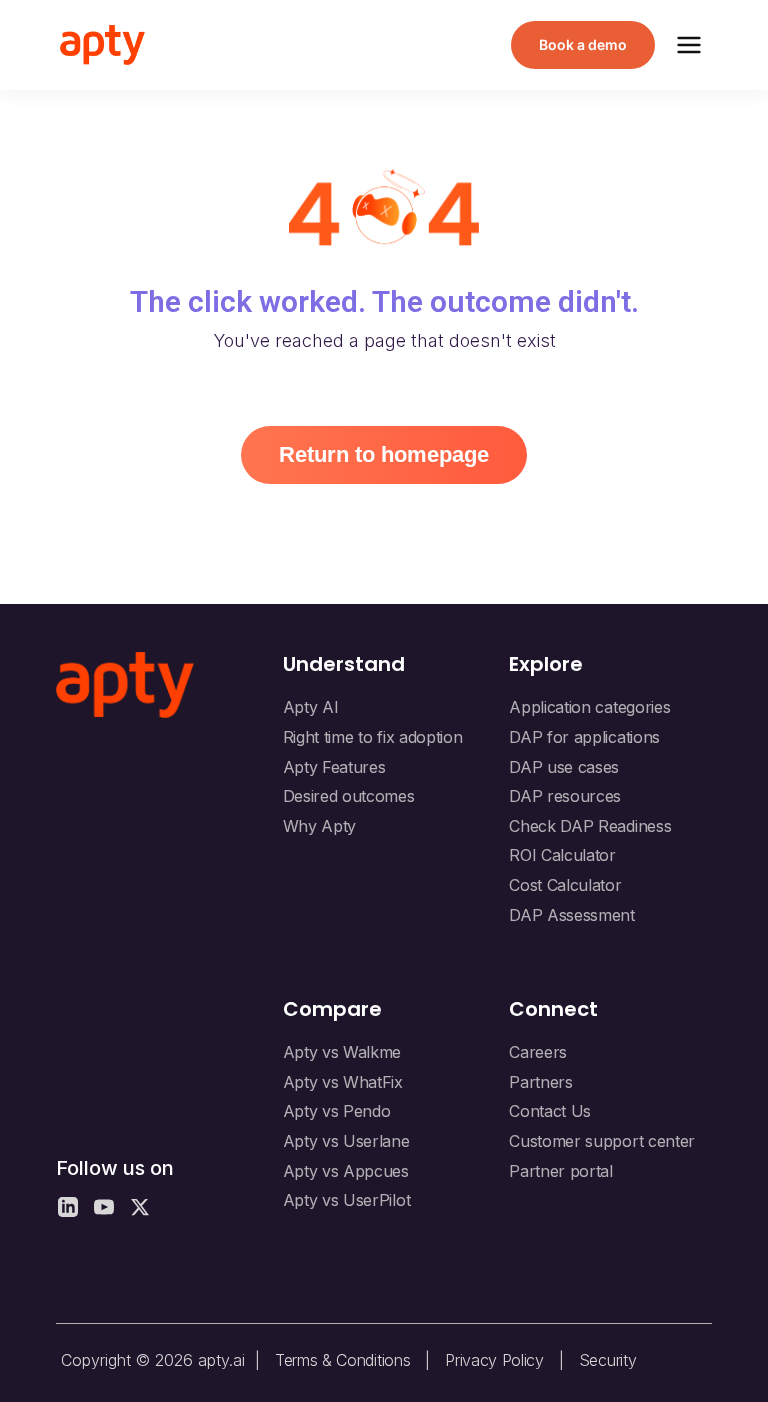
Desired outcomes (349, 796)
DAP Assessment (572, 915)
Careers (538, 1052)
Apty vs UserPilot (347, 1200)
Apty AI (311, 707)
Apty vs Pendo (337, 1111)
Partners (540, 1082)
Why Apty (319, 826)
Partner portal (561, 1171)
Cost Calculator (565, 885)
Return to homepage (384, 454)
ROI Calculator (562, 855)
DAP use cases (564, 767)
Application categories (589, 707)
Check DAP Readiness (590, 826)
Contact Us (550, 1111)
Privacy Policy (494, 1360)
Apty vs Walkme (342, 1052)
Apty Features (334, 767)
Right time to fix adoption (373, 737)
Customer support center (602, 1141)
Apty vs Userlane (346, 1141)
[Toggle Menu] (689, 45)
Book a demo (583, 44)
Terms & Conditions (342, 1360)
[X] (140, 1207)
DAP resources (565, 796)
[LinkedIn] (68, 1207)
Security (607, 1360)
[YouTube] (104, 1207)
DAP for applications (584, 737)
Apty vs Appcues (346, 1171)
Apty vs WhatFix (343, 1082)
